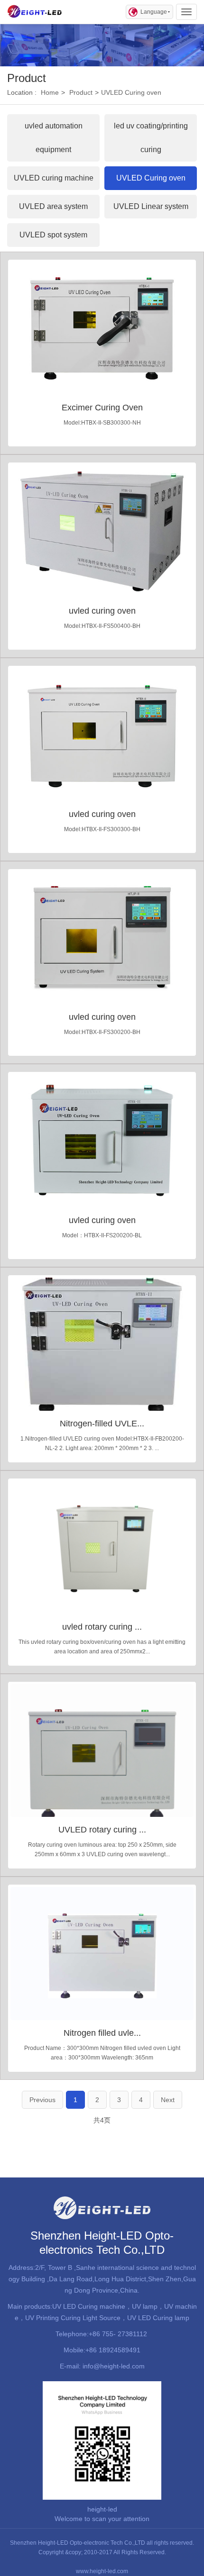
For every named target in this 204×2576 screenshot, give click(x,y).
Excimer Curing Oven (102, 408)
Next (168, 2100)
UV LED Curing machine (89, 2306)
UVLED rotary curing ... (102, 1830)
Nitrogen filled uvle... (102, 2033)
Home (50, 92)
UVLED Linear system (151, 206)
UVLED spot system (53, 235)
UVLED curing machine (54, 178)
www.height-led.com (102, 2571)
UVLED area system (53, 206)
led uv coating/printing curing (151, 138)
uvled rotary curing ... (102, 1627)
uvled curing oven (102, 611)
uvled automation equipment (54, 138)
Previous (42, 2100)
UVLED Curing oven (131, 92)
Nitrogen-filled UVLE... (102, 1424)
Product (81, 92)
